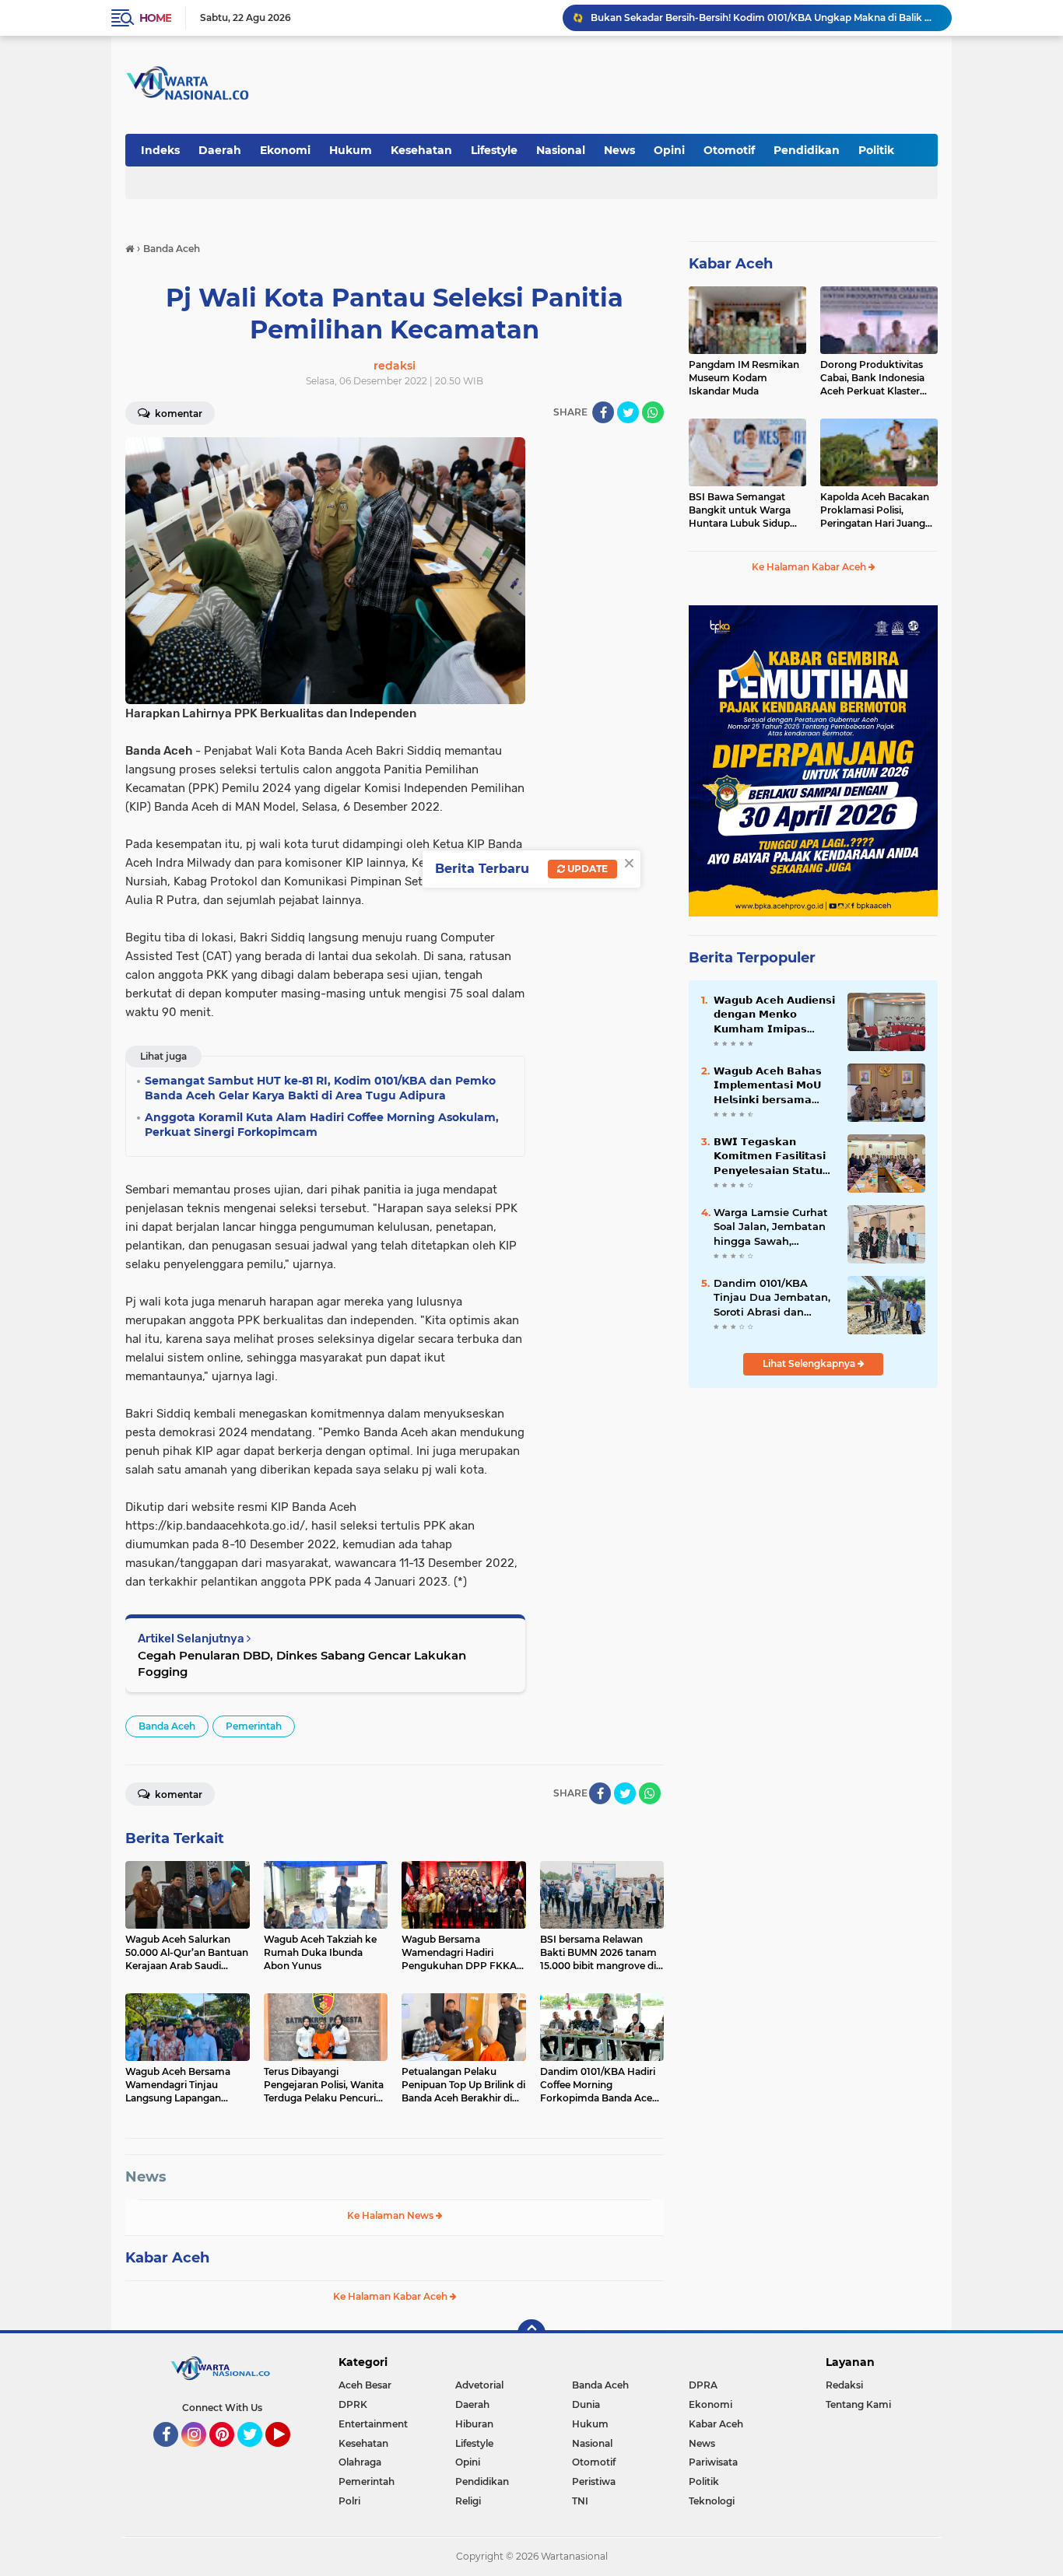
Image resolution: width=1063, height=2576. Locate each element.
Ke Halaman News (391, 2215)
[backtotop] (531, 2333)
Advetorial (479, 2385)
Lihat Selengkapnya (810, 1363)
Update (586, 869)
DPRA (703, 2385)
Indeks (160, 150)
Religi (468, 2501)
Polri (349, 2501)
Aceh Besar (365, 2385)
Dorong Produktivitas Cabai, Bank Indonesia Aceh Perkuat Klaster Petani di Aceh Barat (872, 378)
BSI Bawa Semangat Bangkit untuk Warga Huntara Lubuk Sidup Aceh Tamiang (740, 510)
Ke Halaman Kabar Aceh (391, 2296)
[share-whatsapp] (653, 412)
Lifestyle (494, 150)
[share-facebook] (603, 412)
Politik (876, 150)
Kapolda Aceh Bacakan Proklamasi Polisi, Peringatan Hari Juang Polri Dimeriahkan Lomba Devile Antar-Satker (875, 510)
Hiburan (474, 2424)
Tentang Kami (858, 2404)
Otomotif (729, 150)
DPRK (353, 2404)
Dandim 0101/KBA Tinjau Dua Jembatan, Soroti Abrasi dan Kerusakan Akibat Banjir (772, 1298)
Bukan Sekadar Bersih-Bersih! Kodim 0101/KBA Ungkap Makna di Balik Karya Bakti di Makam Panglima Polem (764, 18)
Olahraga (360, 2462)
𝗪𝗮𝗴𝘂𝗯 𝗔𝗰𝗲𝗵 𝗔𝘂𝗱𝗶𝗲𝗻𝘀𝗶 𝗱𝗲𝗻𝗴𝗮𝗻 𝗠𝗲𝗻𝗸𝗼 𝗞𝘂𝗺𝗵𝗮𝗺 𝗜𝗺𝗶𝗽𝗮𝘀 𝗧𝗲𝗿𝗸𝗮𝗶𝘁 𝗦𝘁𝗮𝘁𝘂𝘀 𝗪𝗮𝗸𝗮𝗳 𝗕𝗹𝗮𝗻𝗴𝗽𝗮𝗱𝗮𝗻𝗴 (774, 1015)
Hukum (351, 150)
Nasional (561, 150)
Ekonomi (285, 150)
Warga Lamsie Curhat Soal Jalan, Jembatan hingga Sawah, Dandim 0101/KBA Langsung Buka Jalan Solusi (771, 1227)
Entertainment (373, 2424)
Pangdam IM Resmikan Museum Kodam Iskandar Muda (744, 378)
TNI (580, 2501)
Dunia (586, 2404)
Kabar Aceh (167, 2258)
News (619, 150)
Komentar (177, 414)
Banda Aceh (167, 1726)
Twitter (257, 2454)
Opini (669, 150)
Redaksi (844, 2385)
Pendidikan (807, 150)
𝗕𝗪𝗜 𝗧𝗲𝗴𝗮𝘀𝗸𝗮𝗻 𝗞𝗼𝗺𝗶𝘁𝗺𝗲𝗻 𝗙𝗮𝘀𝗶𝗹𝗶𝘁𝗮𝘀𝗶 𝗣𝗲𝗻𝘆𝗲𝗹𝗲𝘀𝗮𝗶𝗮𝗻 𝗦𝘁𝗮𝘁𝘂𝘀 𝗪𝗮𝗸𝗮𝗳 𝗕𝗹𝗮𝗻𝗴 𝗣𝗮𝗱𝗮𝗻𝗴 (772, 1156)
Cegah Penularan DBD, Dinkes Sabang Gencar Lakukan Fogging (302, 1663)
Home (155, 18)
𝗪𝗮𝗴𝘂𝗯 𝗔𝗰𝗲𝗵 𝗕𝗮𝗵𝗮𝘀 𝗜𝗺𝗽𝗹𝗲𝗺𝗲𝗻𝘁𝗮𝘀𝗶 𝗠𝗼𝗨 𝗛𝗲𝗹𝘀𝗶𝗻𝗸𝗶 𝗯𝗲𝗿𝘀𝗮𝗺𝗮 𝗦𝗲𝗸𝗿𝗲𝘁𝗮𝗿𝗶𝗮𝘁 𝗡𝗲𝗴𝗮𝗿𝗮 (768, 1085)
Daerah (220, 150)
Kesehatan (421, 150)
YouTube (288, 2454)
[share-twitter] (628, 412)
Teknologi (712, 2501)
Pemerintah (254, 1726)
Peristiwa (594, 2481)
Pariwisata (713, 2462)
